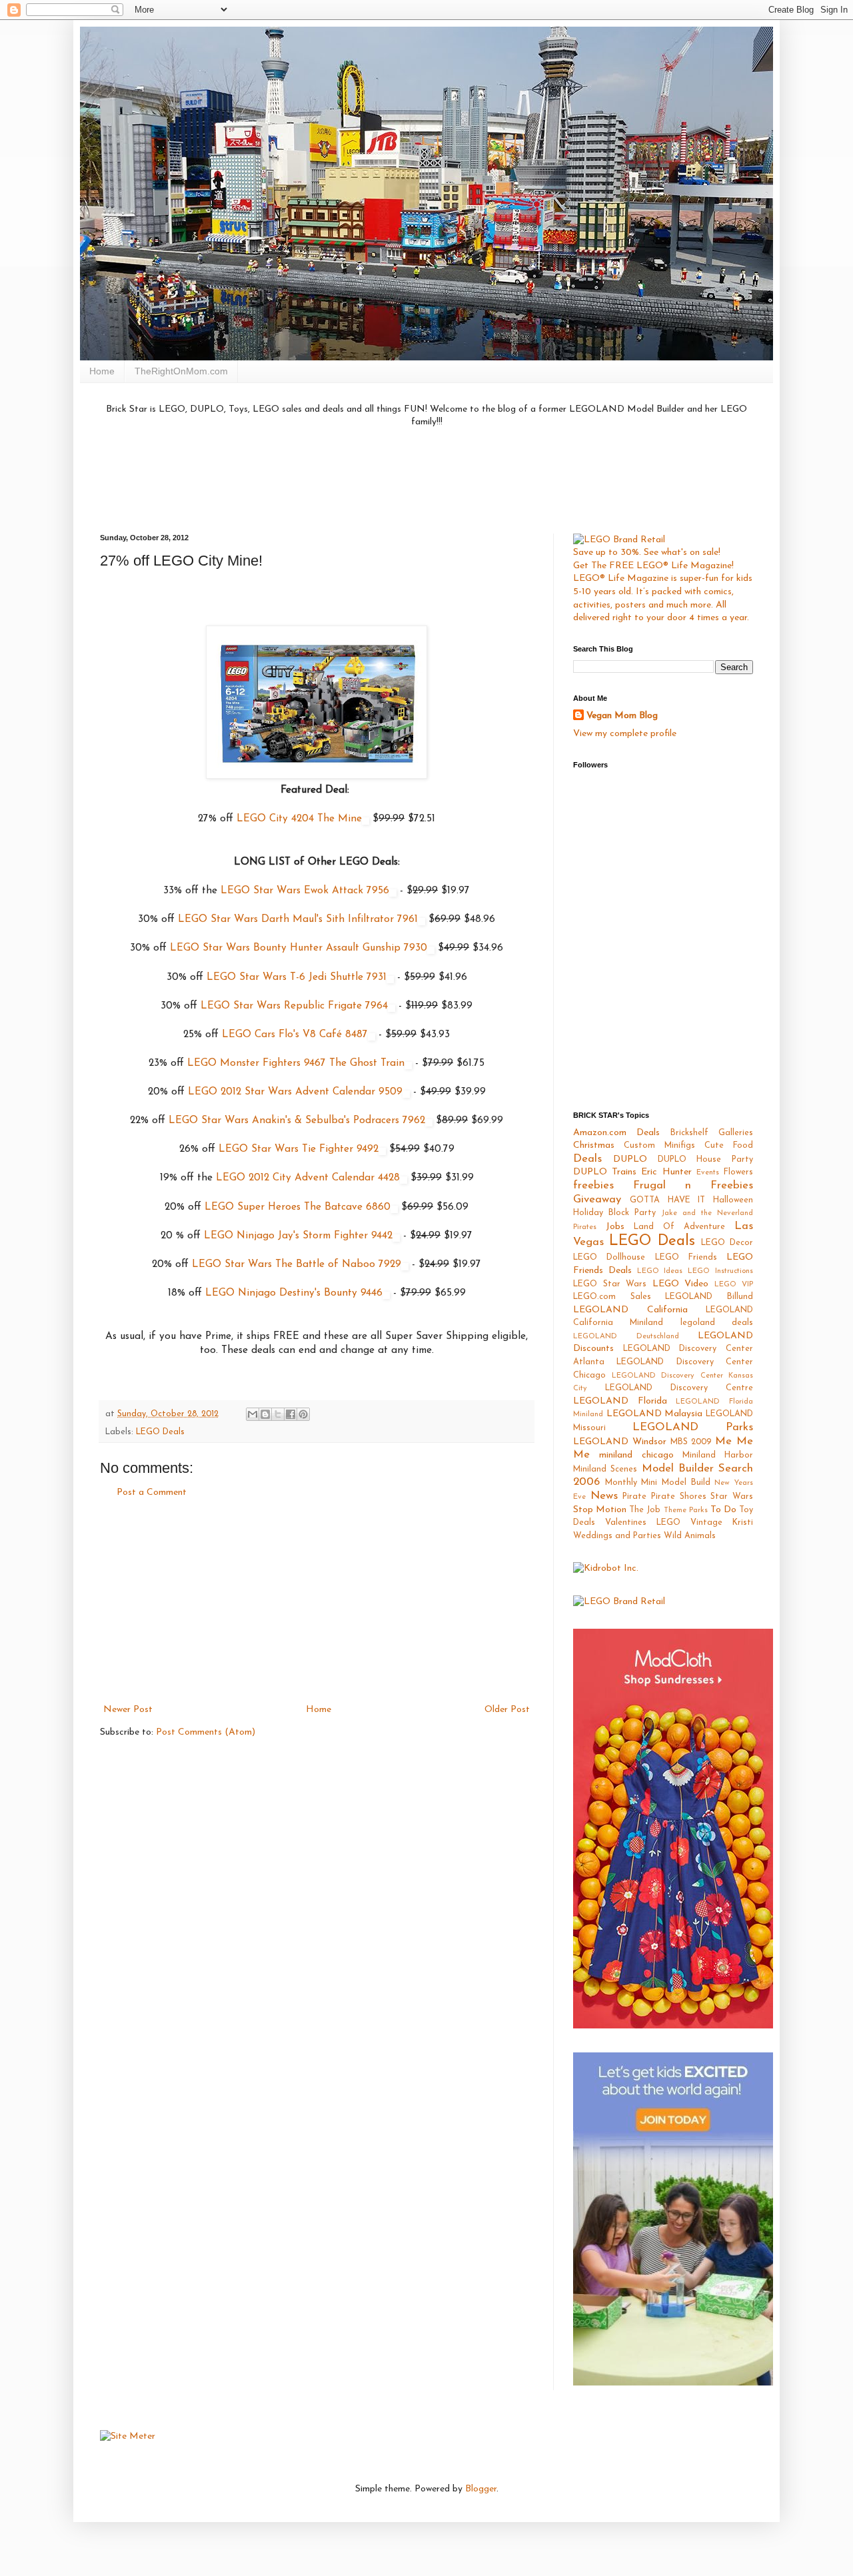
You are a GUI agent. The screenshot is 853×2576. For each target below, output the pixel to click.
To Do (723, 1510)
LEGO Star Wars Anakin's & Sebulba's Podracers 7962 (297, 1120)
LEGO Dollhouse (609, 1258)
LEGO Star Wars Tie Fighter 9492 (299, 1149)
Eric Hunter (666, 1172)
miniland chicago (636, 1455)
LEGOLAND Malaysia (655, 1414)
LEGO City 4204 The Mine (299, 819)
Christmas (594, 1145)
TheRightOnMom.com (181, 371)
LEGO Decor (727, 1243)
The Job (645, 1510)
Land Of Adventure (679, 1227)
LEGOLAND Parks (693, 1427)
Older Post (507, 1710)
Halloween (733, 1200)
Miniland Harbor (718, 1456)
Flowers (738, 1172)
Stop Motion (600, 1510)
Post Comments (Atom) (206, 1732)
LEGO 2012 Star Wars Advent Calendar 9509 (295, 1092)
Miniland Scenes (605, 1470)
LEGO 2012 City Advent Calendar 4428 (308, 1178)
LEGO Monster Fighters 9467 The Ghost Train (296, 1063)
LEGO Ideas (660, 1271)
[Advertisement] (426, 479)
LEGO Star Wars (610, 1284)
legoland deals (717, 1323)
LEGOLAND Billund (709, 1297)
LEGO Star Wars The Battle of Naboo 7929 (297, 1264)
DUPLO (630, 1159)
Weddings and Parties (617, 1536)
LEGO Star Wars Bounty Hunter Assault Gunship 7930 (299, 948)
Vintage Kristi (722, 1523)
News (604, 1496)
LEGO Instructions (720, 1271)
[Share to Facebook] (291, 1414)
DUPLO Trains (605, 1172)
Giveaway (597, 1199)
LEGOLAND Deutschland (626, 1337)
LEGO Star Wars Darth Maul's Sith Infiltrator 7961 (298, 919)
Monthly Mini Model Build (658, 1483)
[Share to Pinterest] (303, 1414)
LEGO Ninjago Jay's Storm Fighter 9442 (298, 1236)
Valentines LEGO (643, 1523)
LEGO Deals (160, 1432)
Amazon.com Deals (616, 1133)
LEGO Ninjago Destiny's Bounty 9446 (294, 1293)
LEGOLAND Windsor (620, 1442)
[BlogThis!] (265, 1414)
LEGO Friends (686, 1258)
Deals (587, 1159)
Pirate (634, 1497)
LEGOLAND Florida (620, 1401)
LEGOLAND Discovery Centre (679, 1388)
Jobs (615, 1227)
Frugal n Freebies (693, 1185)
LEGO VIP (734, 1285)
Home (102, 371)
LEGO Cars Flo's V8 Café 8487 (295, 1035)
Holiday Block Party (614, 1213)
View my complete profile (625, 734)
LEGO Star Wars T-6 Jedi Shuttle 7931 (297, 977)
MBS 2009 (691, 1442)
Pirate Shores (679, 1497)
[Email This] (253, 1414)
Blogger (481, 2489)
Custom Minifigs (659, 1146)
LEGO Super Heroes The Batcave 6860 (298, 1207)
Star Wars (732, 1497)
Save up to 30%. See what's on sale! (647, 553)
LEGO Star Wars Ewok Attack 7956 (305, 891)
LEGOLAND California (630, 1310)
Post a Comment (152, 1493)
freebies (593, 1185)
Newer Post (128, 1710)
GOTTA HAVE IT (668, 1200)
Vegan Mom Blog (622, 716)
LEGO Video (681, 1284)
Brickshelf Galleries (712, 1133)
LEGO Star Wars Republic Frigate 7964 (294, 1006)
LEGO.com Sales (612, 1297)
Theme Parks (686, 1510)
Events (708, 1173)
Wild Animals (690, 1536)
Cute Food (729, 1146)
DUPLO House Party (706, 1160)
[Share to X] (278, 1414)
